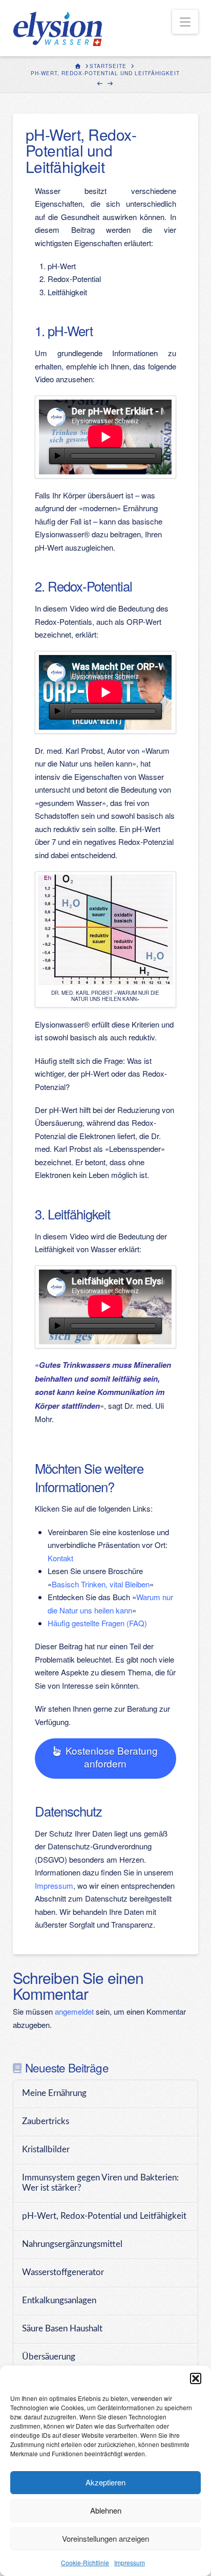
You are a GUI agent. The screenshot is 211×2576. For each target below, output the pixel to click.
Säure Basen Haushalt (62, 2329)
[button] (196, 2378)
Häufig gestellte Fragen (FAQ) (97, 1623)
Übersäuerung (49, 2357)
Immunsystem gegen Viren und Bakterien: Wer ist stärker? (100, 2183)
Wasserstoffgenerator (63, 2273)
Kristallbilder (46, 2150)
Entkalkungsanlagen (59, 2301)
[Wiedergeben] (57, 456)
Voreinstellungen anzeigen (105, 2538)
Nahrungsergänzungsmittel (72, 2244)
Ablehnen (106, 2510)
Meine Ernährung (54, 2093)
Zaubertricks (46, 2122)
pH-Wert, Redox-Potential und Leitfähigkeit (104, 2216)
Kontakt (60, 1558)
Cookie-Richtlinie (85, 2562)
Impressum (130, 2562)
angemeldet (74, 2011)
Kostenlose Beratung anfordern (112, 1757)
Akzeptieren (105, 2482)
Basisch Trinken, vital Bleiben (101, 1584)
